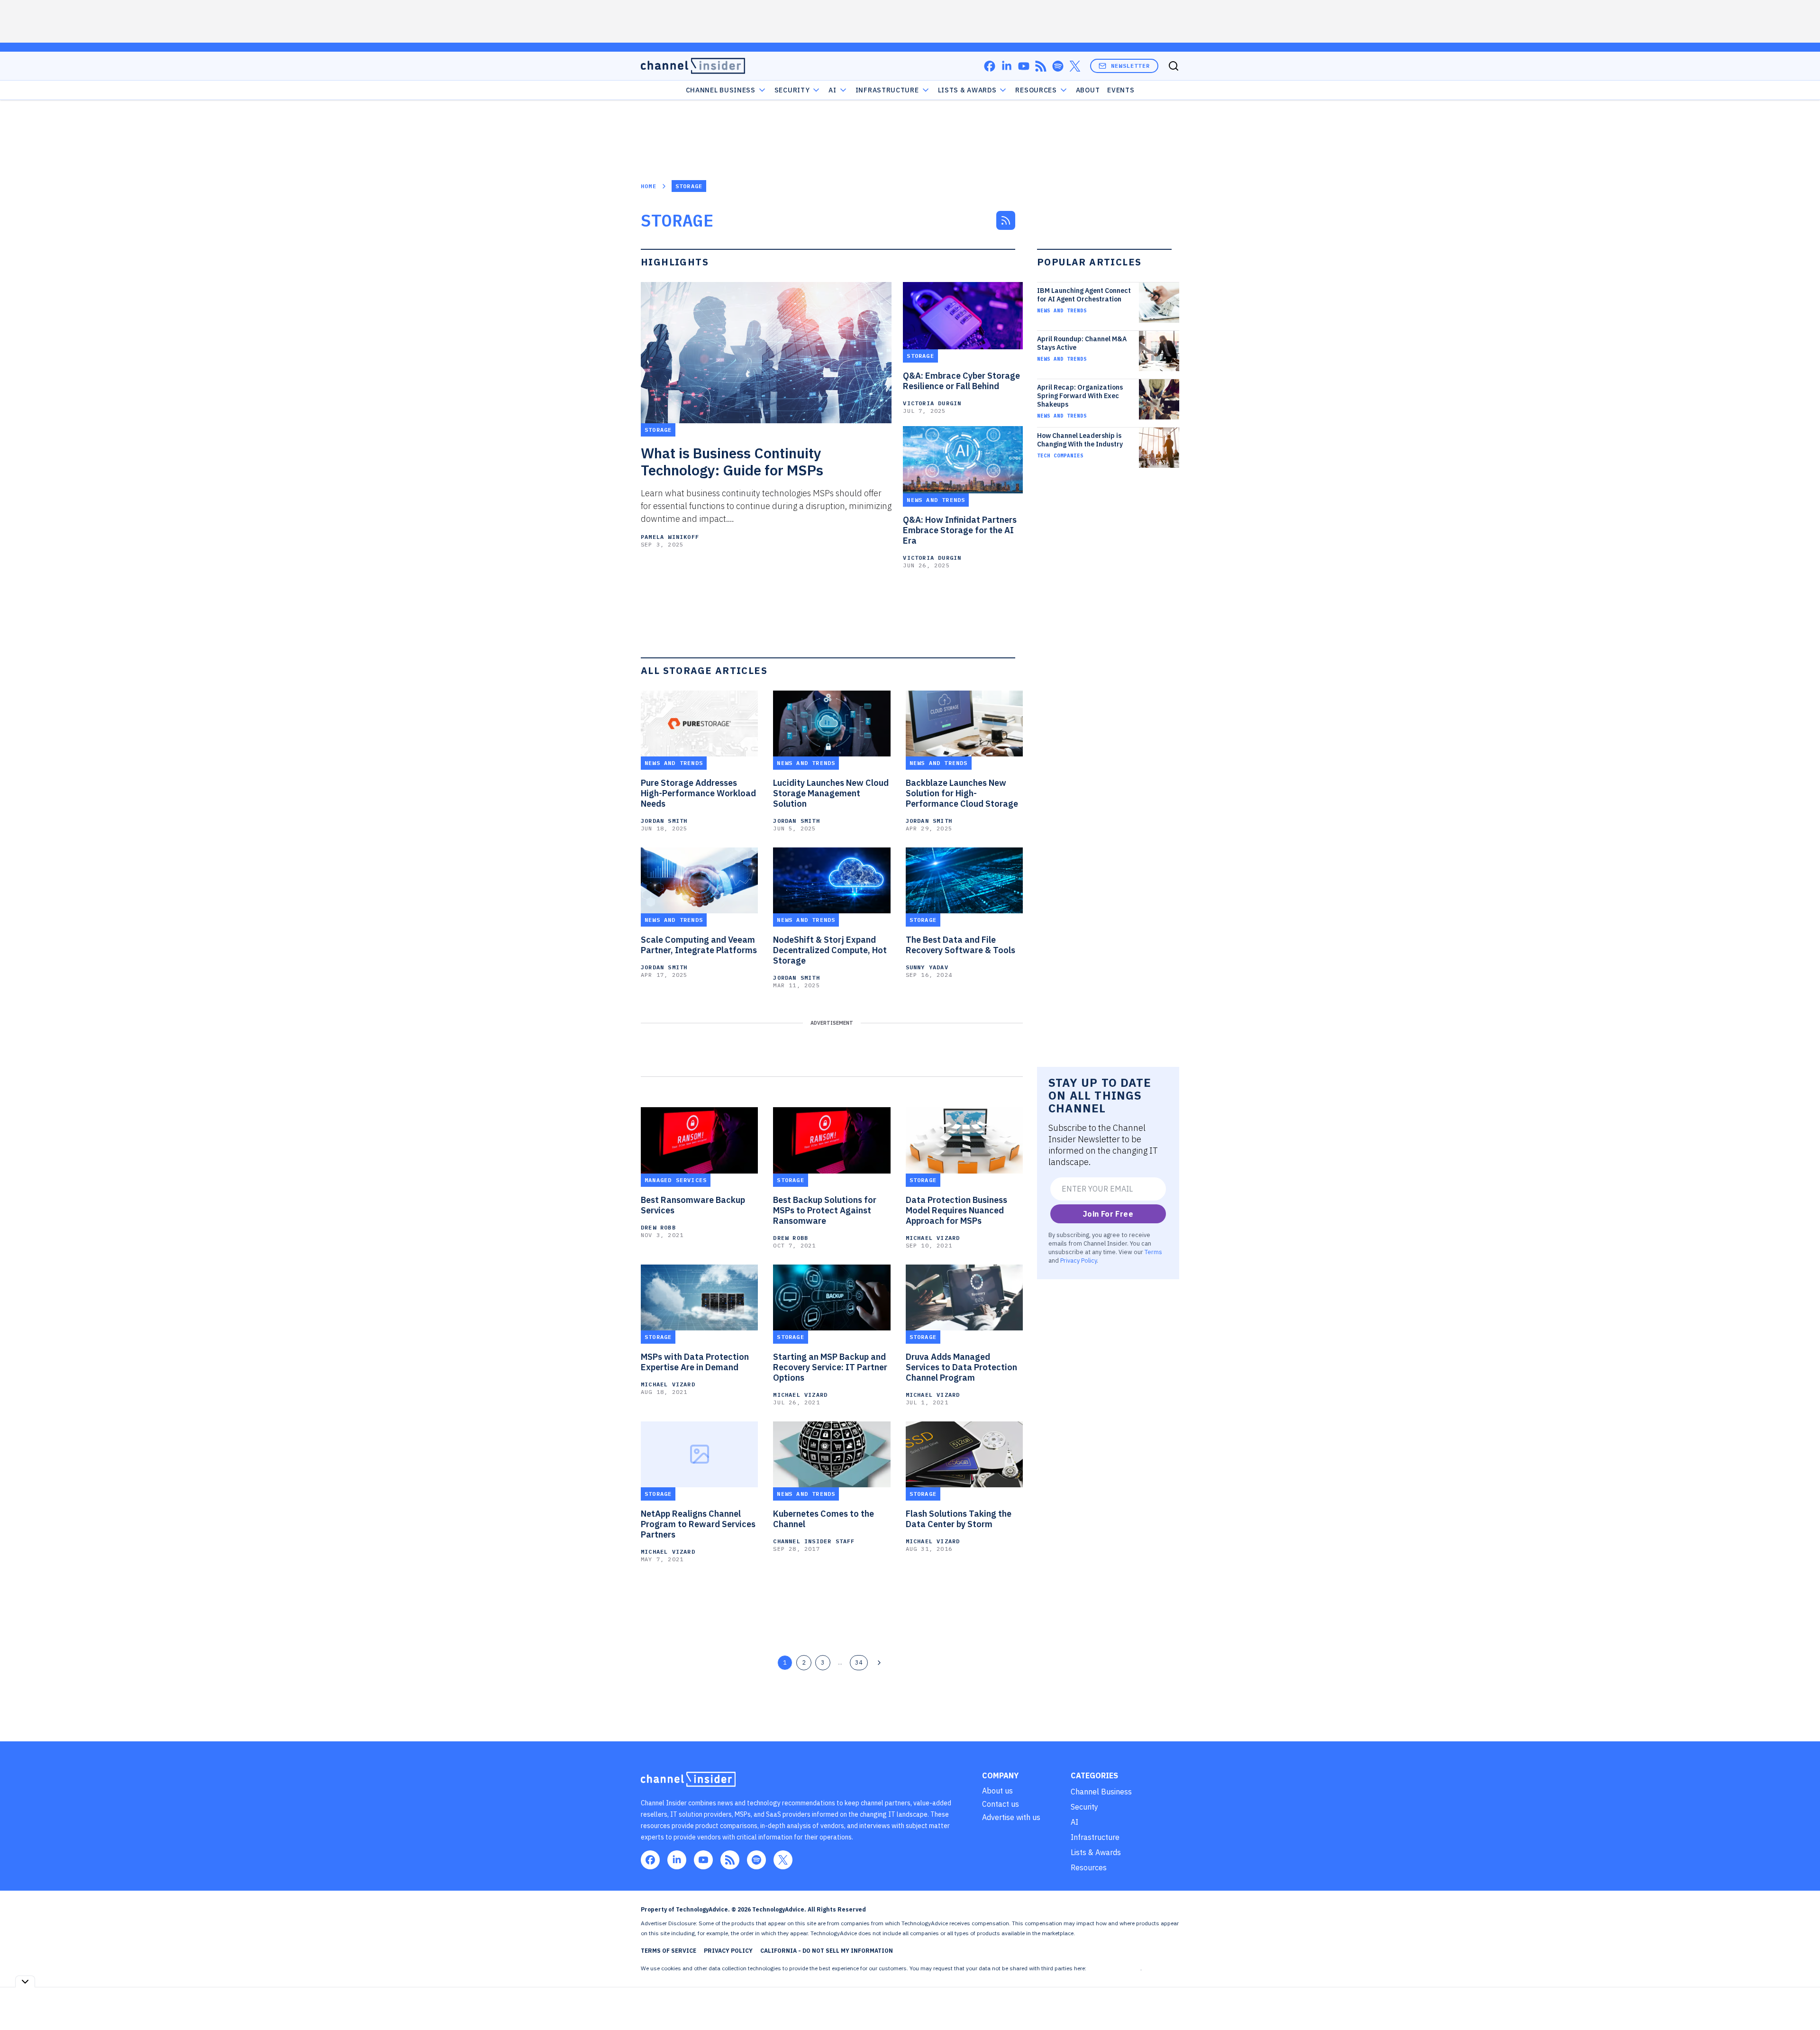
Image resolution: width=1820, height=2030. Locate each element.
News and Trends (1062, 310)
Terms (1153, 1252)
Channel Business (721, 90)
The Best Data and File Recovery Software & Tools (960, 945)
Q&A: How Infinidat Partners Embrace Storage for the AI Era (960, 530)
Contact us (1001, 1804)
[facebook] (990, 66)
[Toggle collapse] (25, 1981)
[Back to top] (1801, 2001)
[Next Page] (879, 1663)
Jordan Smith (664, 821)
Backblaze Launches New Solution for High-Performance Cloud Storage (962, 793)
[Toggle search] (1174, 66)
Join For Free (1108, 1214)
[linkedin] (1007, 66)
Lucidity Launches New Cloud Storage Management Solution (831, 793)
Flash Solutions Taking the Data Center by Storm (959, 1519)
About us (997, 1791)
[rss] (1041, 66)
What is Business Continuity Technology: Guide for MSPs (732, 462)
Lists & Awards (1096, 1852)
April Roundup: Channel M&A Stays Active (1082, 343)
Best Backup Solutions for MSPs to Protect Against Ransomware (825, 1211)
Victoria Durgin (932, 403)
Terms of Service (669, 1951)
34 (859, 1662)
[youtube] (1024, 66)
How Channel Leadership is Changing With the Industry (1080, 440)
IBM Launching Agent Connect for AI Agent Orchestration (1084, 295)
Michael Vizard (933, 1238)
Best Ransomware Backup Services (693, 1205)
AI (832, 90)
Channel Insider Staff (814, 1541)
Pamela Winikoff (670, 537)
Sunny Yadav (927, 967)
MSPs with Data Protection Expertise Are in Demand (695, 1362)
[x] (1075, 66)
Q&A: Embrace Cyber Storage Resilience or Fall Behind (961, 381)
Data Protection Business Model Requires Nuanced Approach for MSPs (956, 1211)
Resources (1089, 1867)
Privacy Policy (1078, 1260)
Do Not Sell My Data (1114, 1968)
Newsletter (1130, 66)
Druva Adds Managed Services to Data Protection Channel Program (961, 1367)
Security (792, 90)
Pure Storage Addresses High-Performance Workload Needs (698, 793)
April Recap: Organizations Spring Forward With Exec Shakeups (1080, 396)
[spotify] (1058, 66)
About (1088, 90)
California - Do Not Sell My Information (827, 1951)
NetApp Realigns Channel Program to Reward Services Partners (698, 1524)
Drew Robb (658, 1227)
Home (649, 186)
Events (1121, 90)
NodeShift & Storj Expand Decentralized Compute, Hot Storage (830, 950)
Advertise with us (1011, 1817)
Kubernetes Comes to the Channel (824, 1519)
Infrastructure (887, 90)
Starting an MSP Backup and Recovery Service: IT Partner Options (830, 1367)
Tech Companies (1060, 455)
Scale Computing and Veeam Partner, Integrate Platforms (699, 945)
